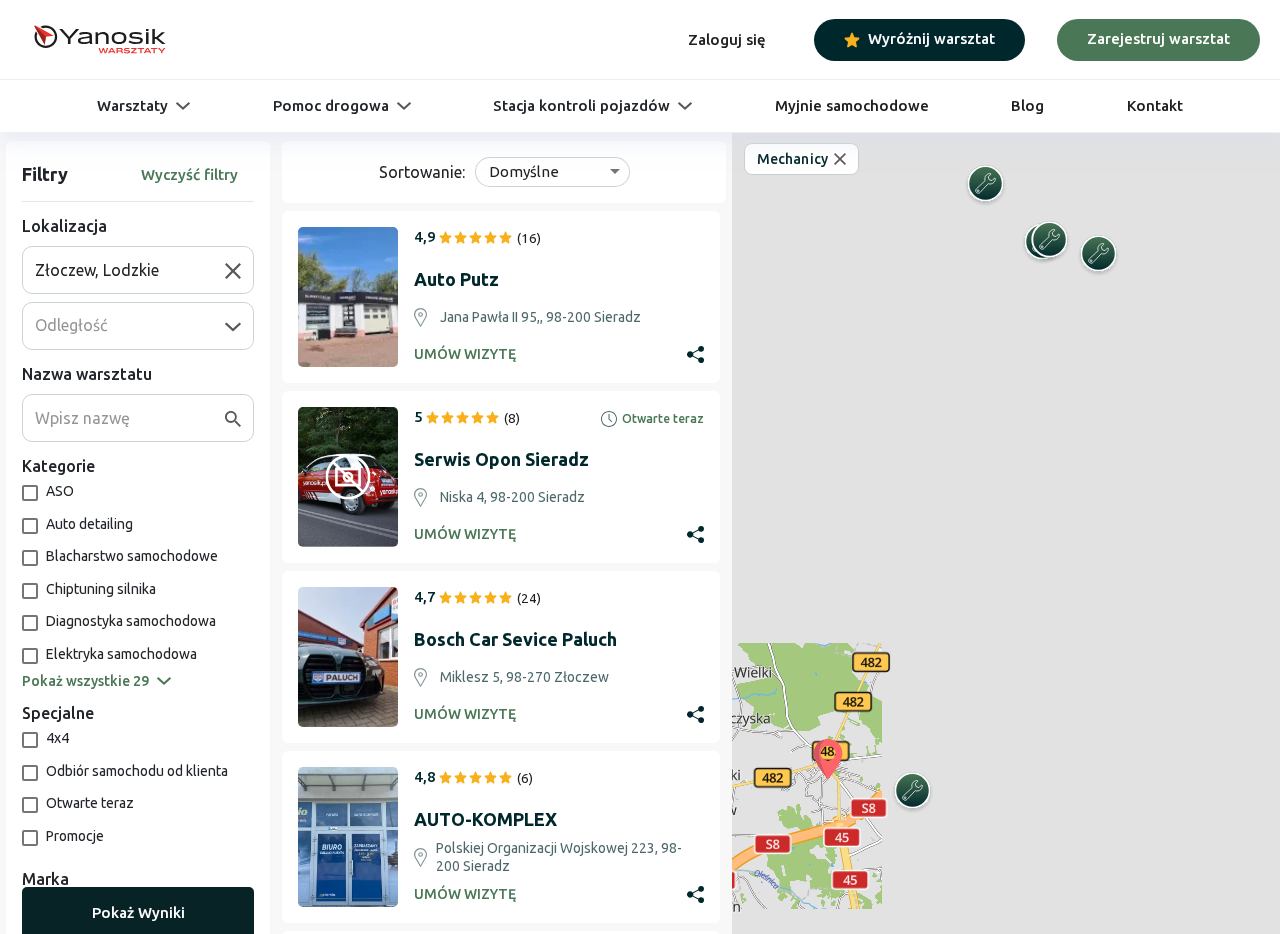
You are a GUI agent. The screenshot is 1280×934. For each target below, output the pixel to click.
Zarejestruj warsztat (1158, 38)
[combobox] (130, 270)
